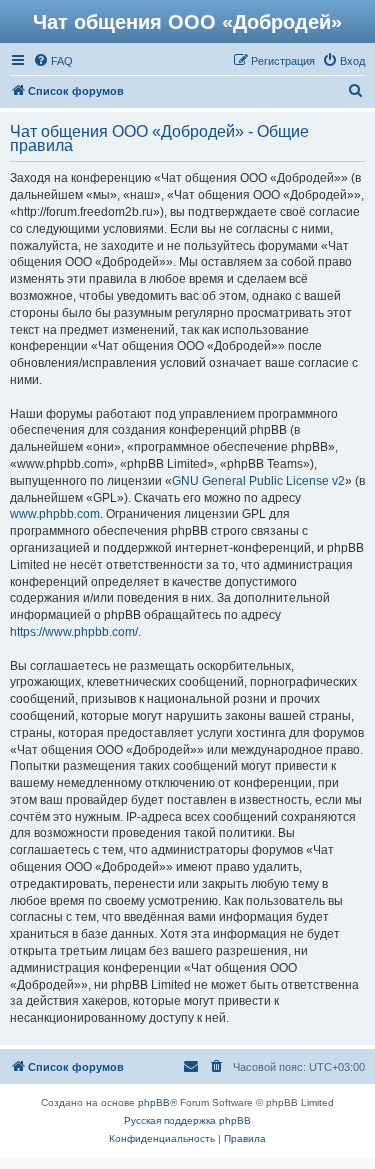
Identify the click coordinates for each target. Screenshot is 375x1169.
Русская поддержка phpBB (187, 1120)
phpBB (154, 1102)
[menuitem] (53, 61)
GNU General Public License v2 (258, 481)
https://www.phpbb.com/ (74, 632)
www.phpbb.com (55, 514)
